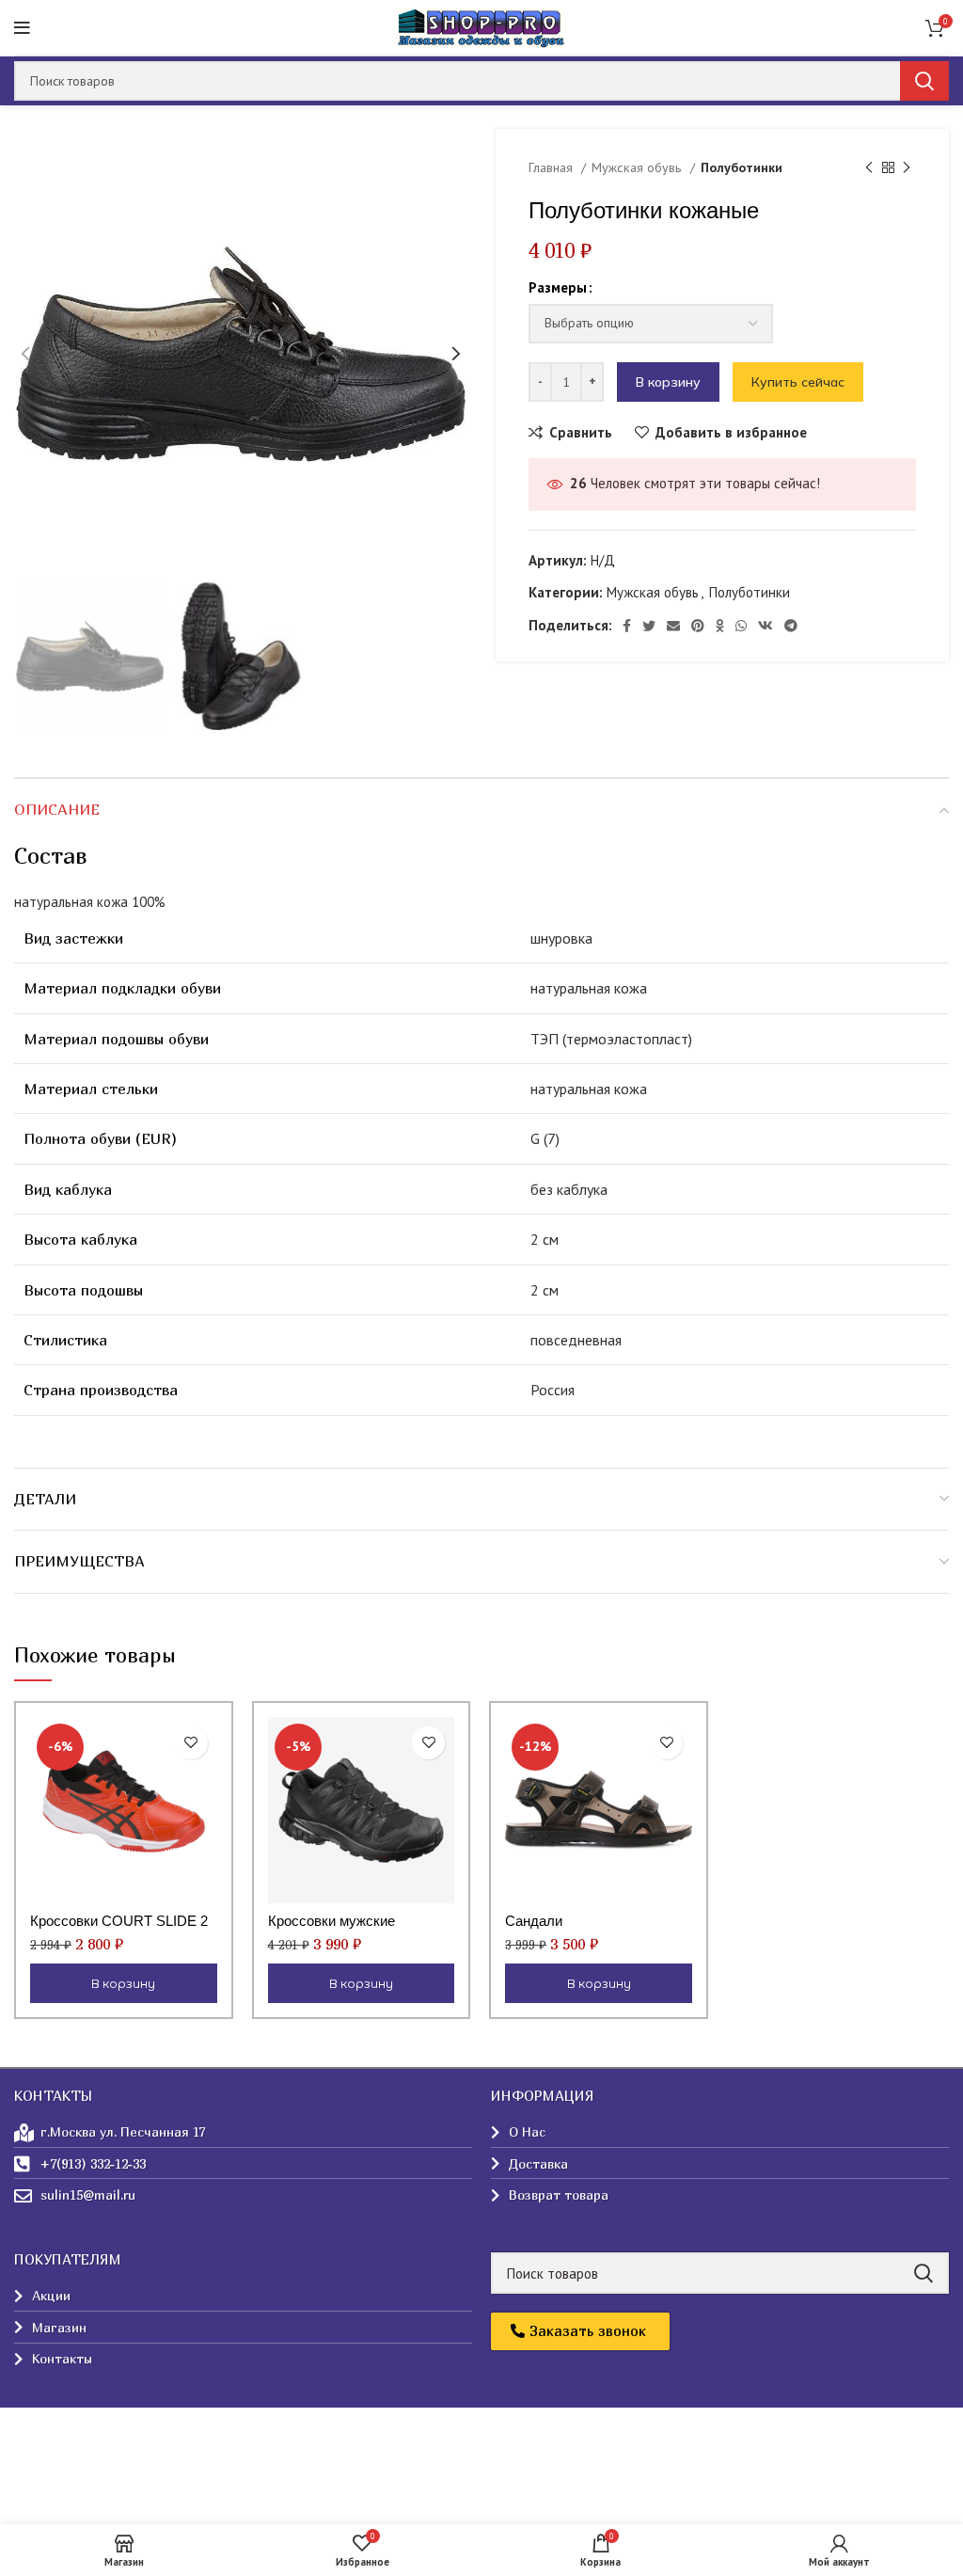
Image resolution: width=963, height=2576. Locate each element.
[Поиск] (924, 81)
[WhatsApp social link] (741, 626)
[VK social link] (766, 626)
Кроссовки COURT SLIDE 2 (119, 1921)
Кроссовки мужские (332, 1921)
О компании (50, 2409)
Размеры (558, 287)
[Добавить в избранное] (191, 1743)
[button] (580, 2331)
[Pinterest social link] (698, 626)
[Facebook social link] (627, 626)
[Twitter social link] (649, 626)
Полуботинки (742, 167)
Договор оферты (67, 2477)
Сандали (534, 1921)
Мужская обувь (639, 167)
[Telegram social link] (791, 626)
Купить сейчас (798, 382)
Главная (553, 167)
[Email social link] (673, 626)
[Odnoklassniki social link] (720, 626)
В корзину (668, 382)
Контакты (44, 2443)
